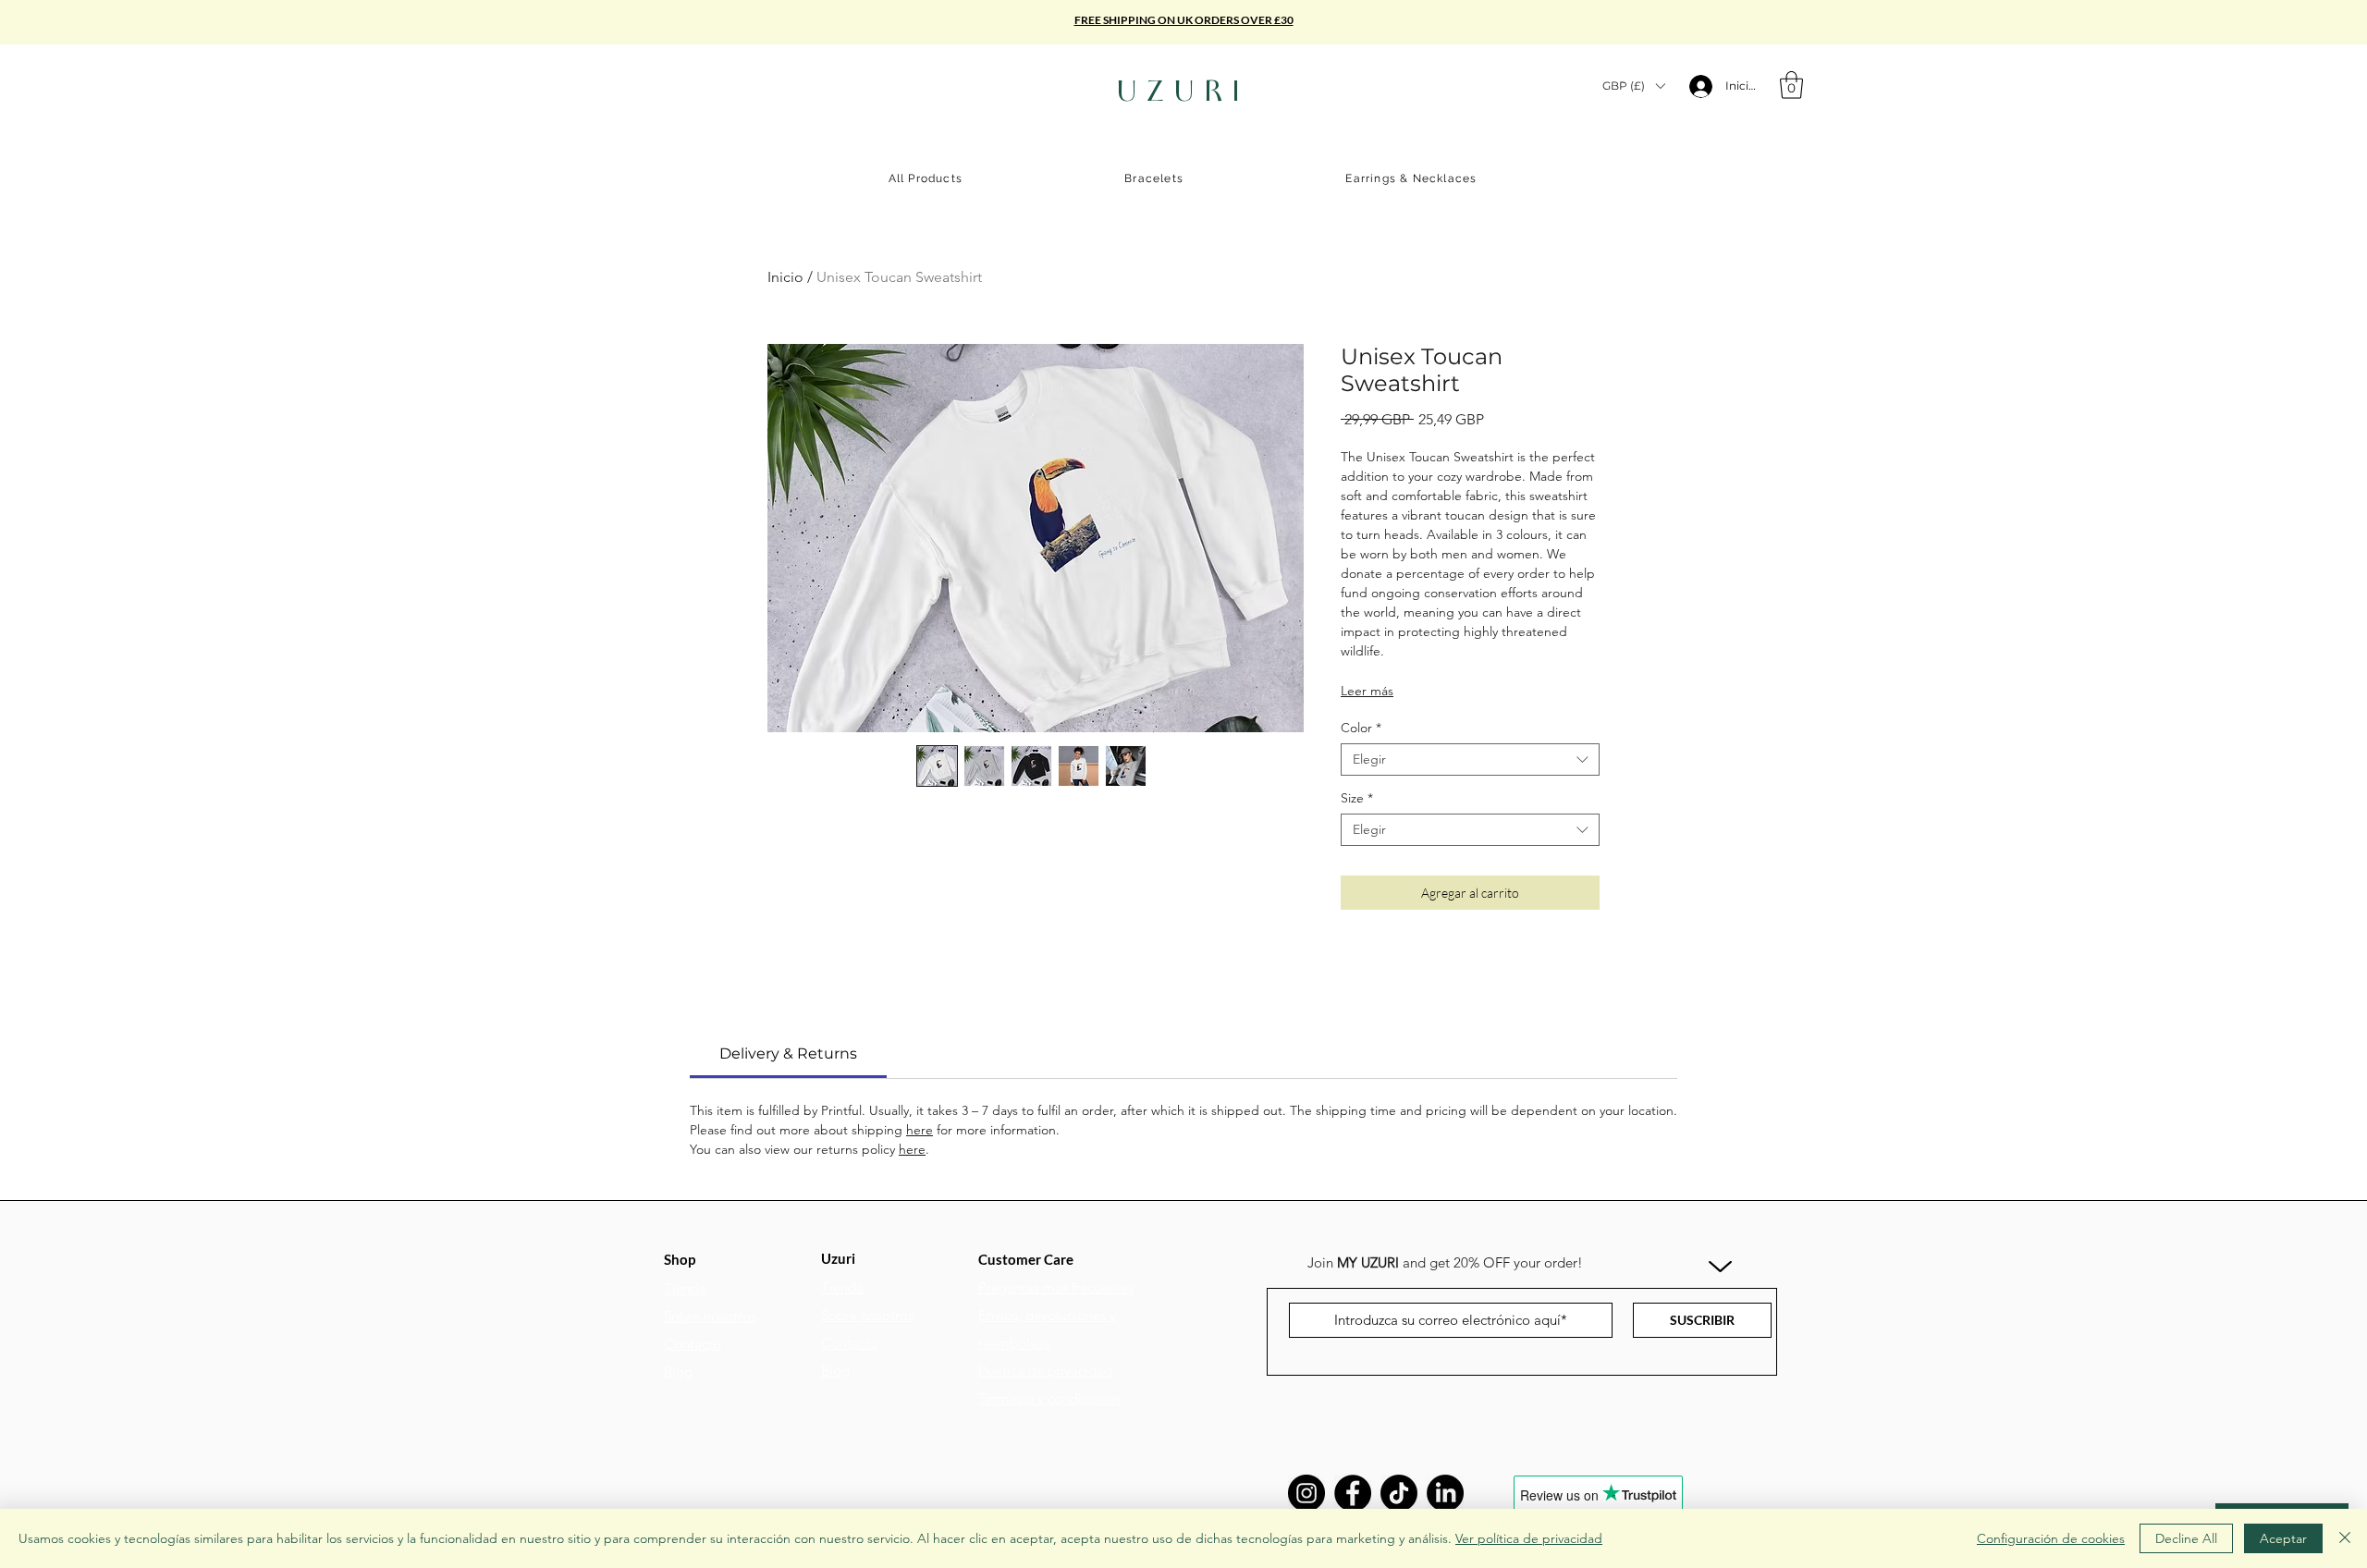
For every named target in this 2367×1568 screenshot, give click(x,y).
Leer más (1367, 691)
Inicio (785, 277)
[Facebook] (1353, 1493)
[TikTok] (1399, 1493)
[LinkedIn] (1445, 1493)
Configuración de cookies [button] (2051, 1538)
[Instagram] (1306, 1493)
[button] (1633, 86)
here (920, 1130)
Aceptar (2283, 1538)
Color (1361, 728)
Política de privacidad (1045, 1371)
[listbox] (1633, 86)
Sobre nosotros (710, 1316)
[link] (788, 1053)
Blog (678, 1372)
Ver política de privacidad (1529, 1538)
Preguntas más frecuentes (1056, 1287)
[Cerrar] (2345, 1538)
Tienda (685, 1288)
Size (1357, 798)
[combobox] (1470, 759)
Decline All (2186, 1538)
